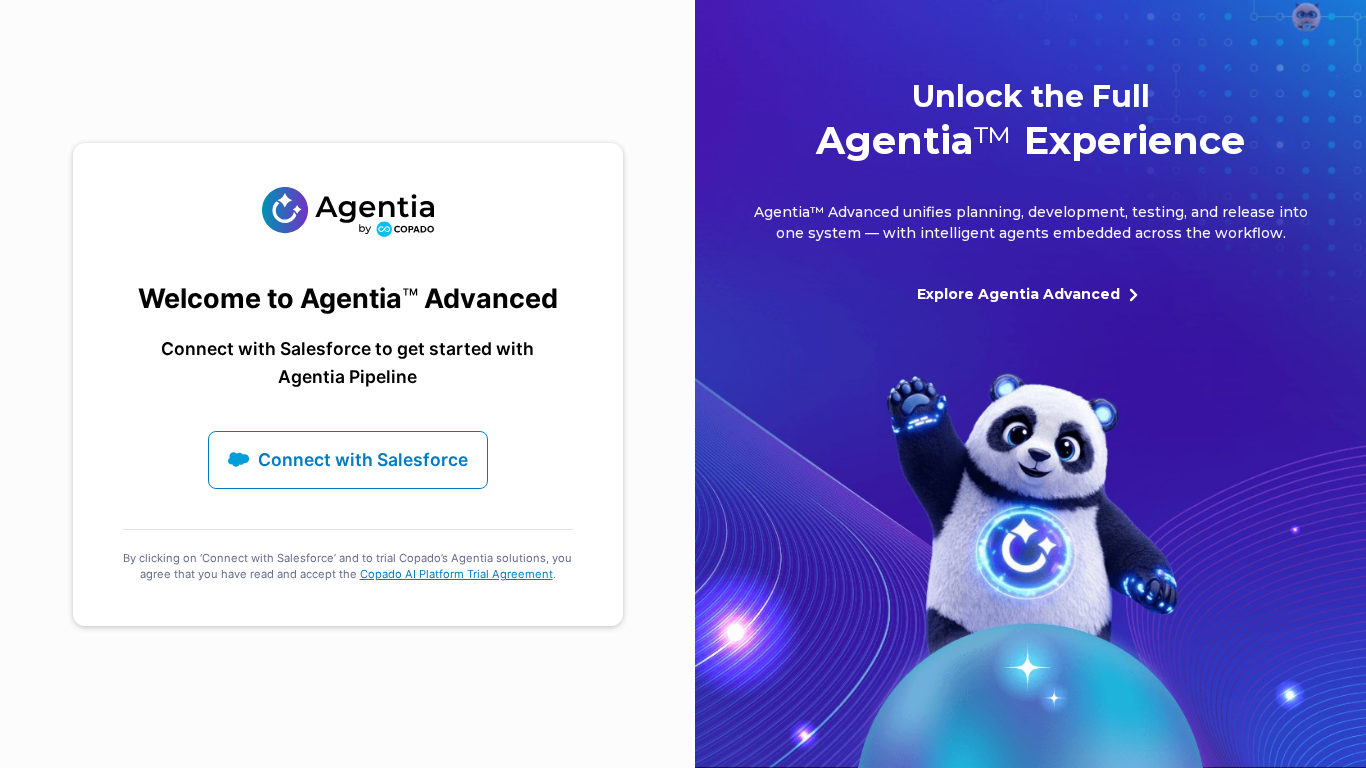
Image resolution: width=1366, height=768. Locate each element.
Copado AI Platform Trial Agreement (456, 574)
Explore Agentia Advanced (1018, 294)
